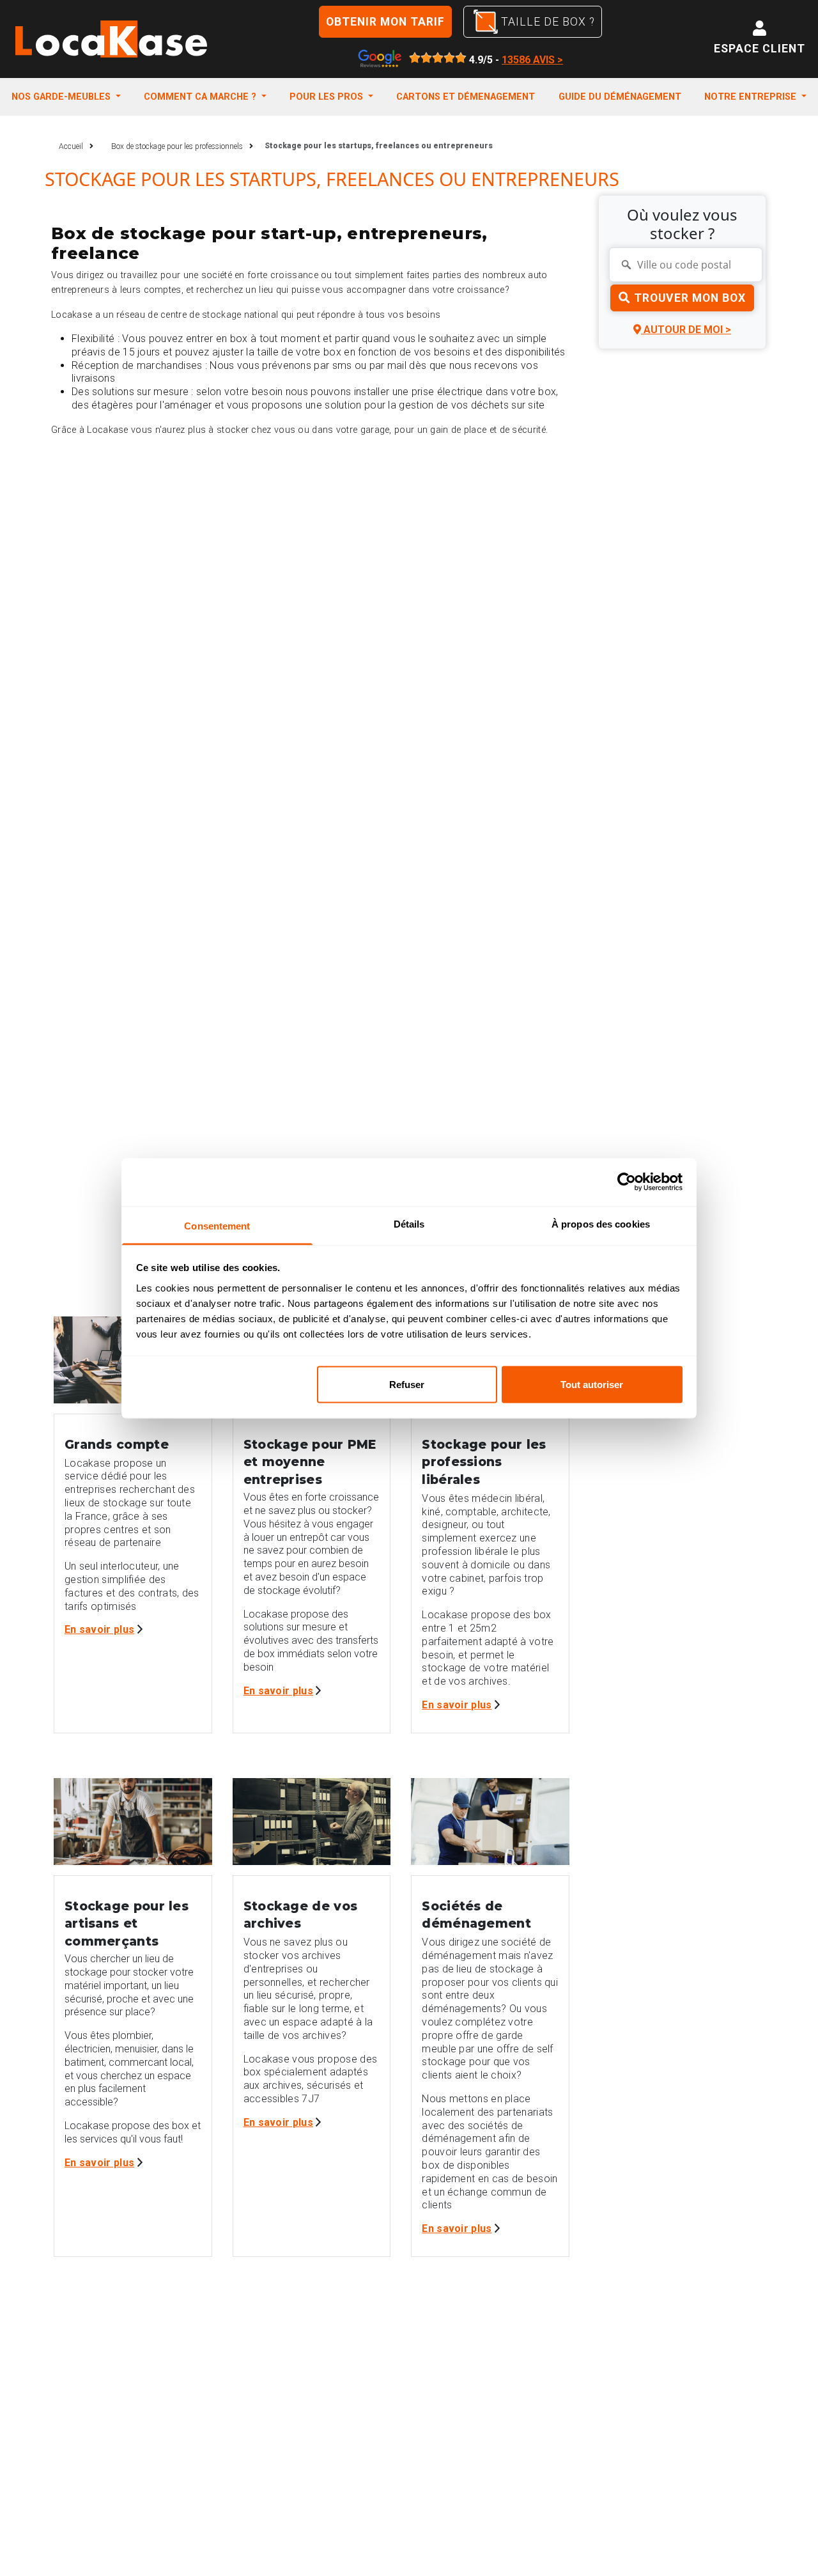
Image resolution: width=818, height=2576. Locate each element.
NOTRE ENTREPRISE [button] (752, 97)
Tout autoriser (592, 1385)
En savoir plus (99, 1629)
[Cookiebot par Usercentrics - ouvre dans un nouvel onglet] (627, 1182)
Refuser (407, 1385)
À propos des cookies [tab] (601, 1223)
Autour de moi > (686, 330)
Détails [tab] (409, 1223)
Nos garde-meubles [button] (62, 97)
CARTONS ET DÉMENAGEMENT (466, 97)
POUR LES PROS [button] (328, 97)
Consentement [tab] (217, 1225)
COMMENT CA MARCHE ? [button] (201, 97)
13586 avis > (532, 60)
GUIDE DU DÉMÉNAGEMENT (620, 97)
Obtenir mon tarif (385, 22)
